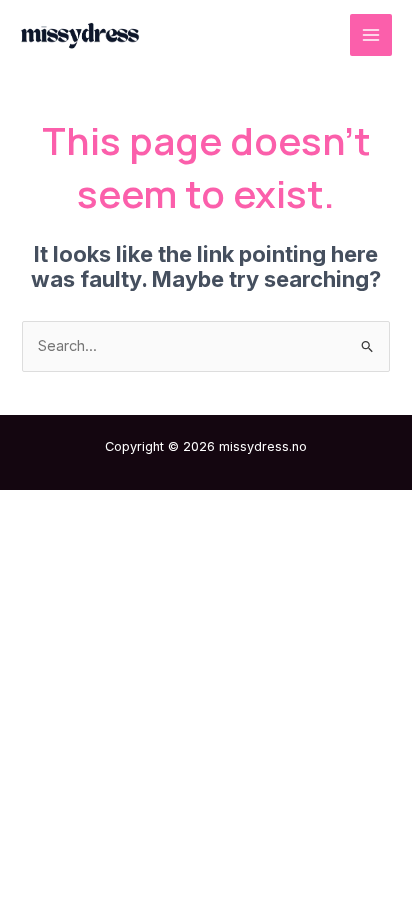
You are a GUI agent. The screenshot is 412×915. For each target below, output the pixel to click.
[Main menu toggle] (371, 35)
